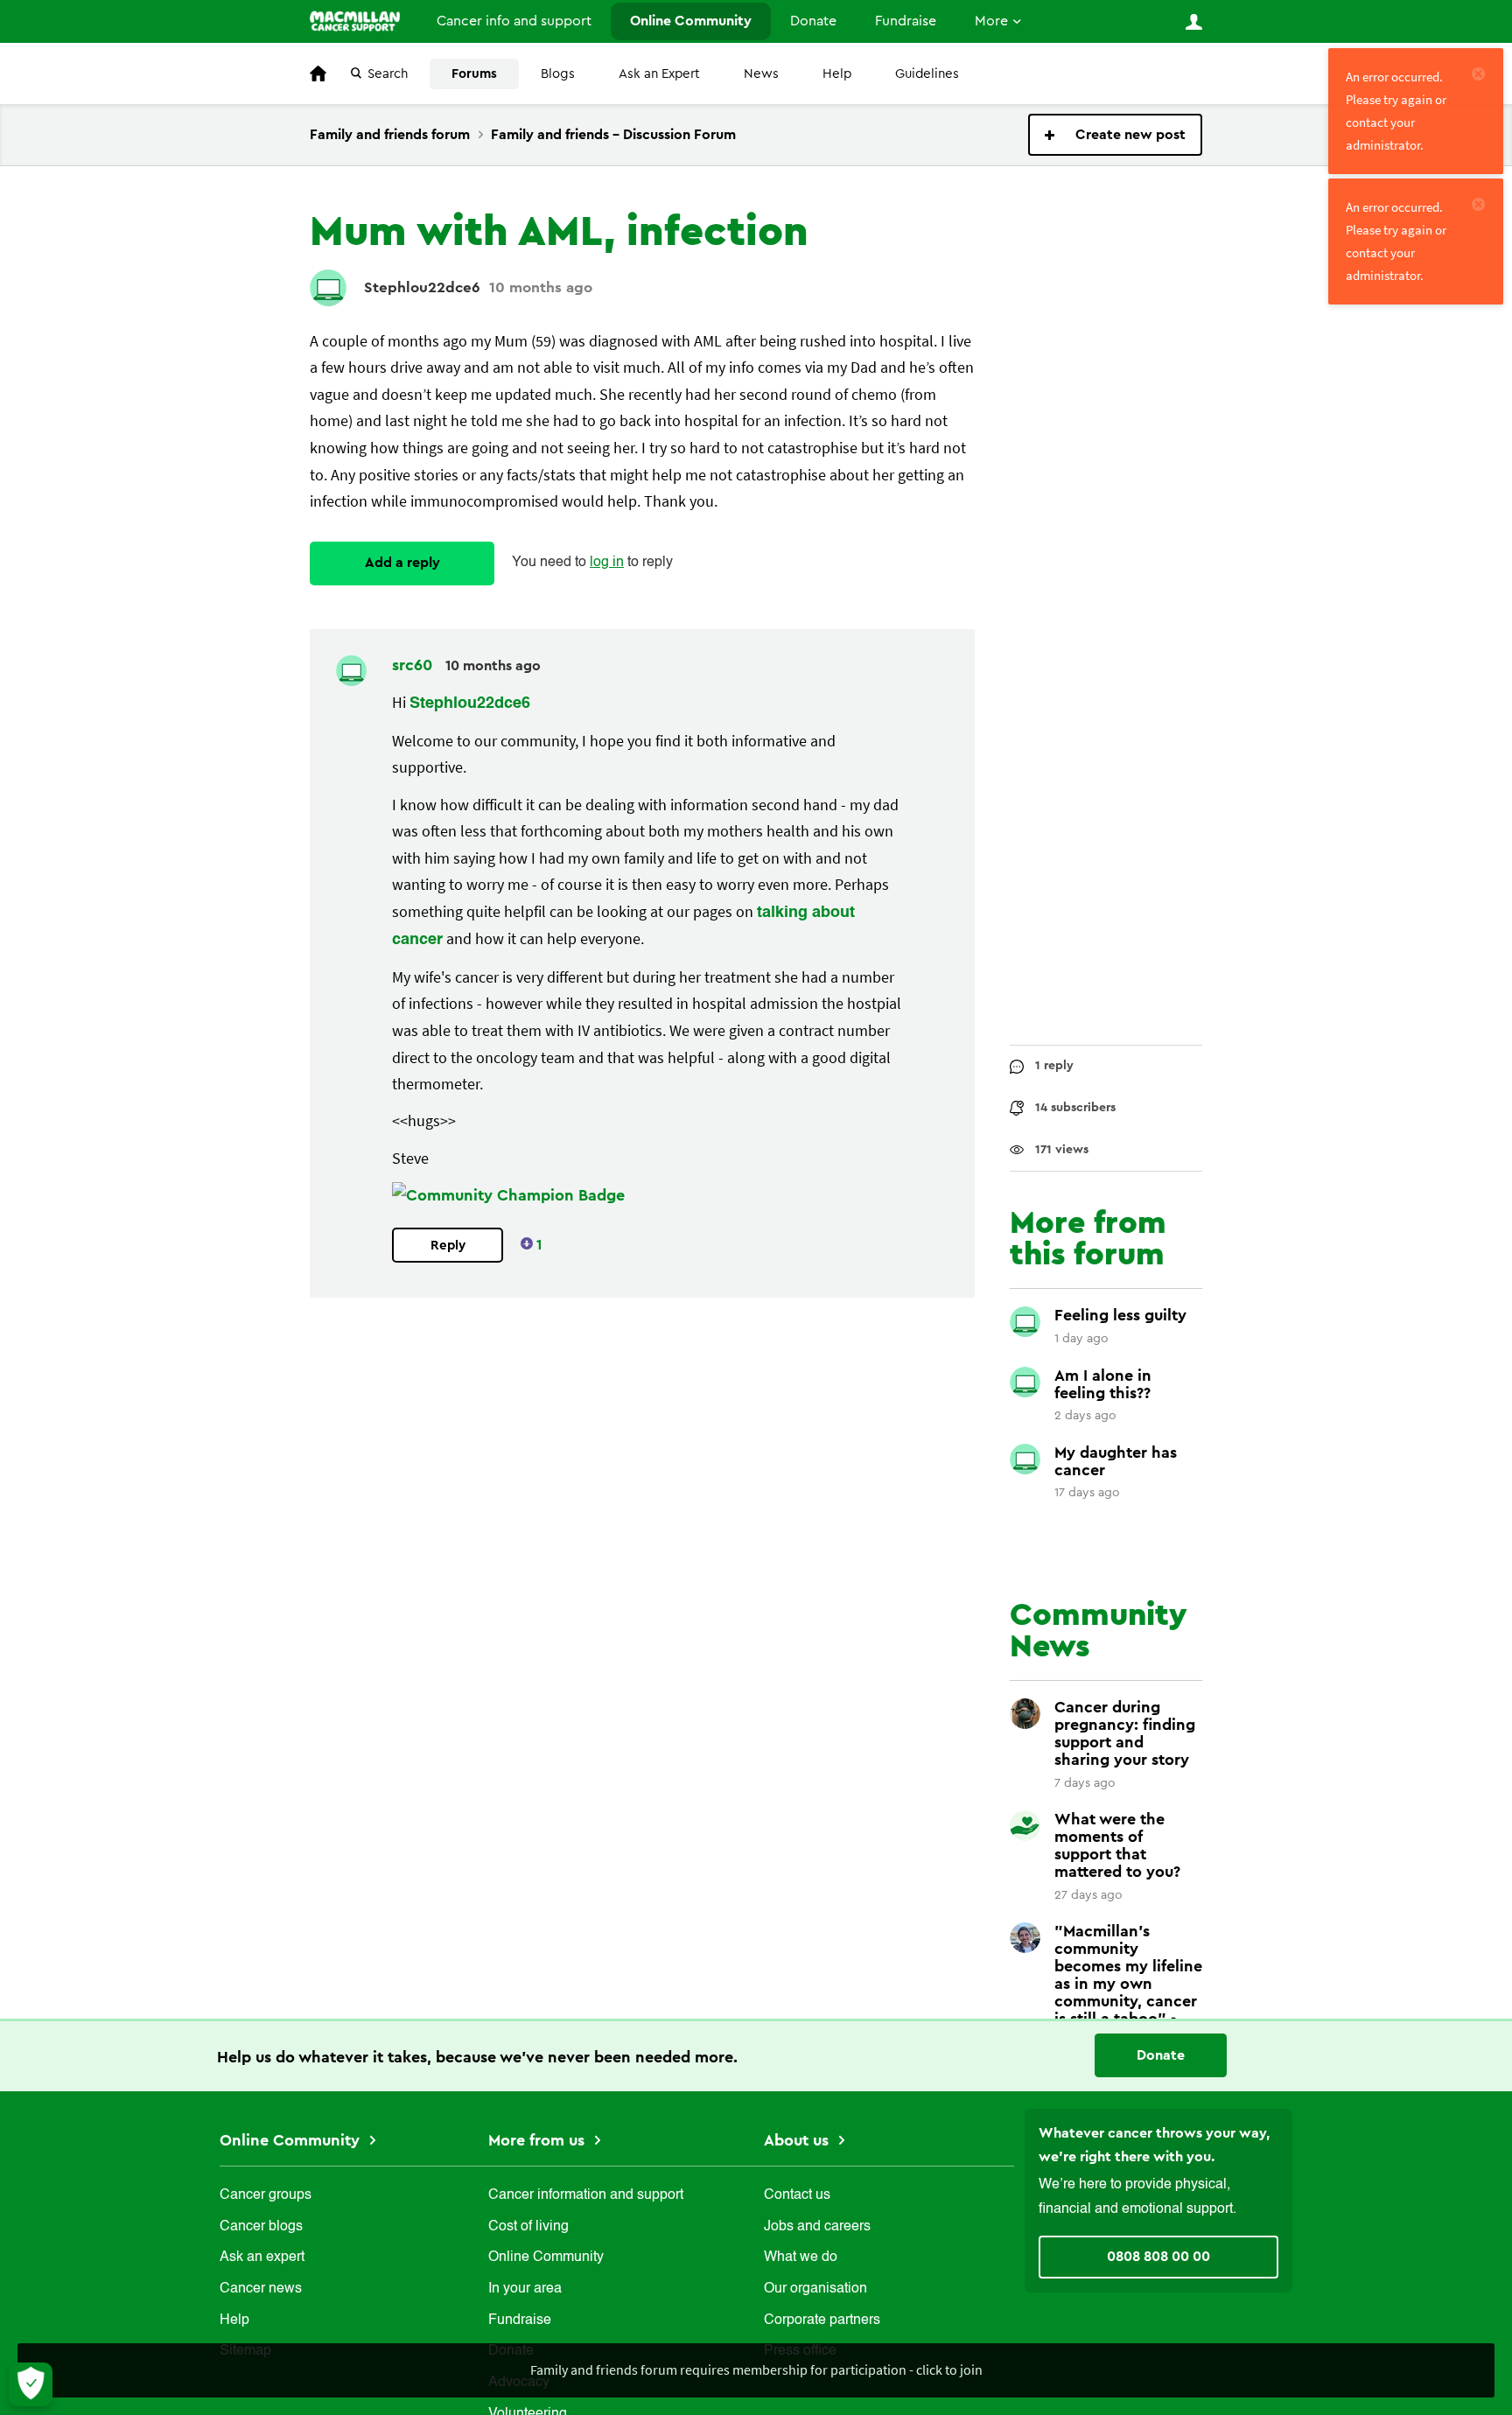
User (1193, 22)
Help (837, 74)
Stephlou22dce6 (422, 287)
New (1115, 135)
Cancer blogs (261, 2227)
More (991, 21)
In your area (525, 2289)
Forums (474, 74)
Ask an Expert (659, 74)
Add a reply (402, 563)
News (761, 74)
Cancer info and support (514, 21)
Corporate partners (822, 2320)
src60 (414, 665)
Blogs (558, 74)
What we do (801, 2257)
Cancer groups (266, 2195)
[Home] (355, 21)
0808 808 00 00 (1158, 2257)
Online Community (691, 21)
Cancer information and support (586, 2195)
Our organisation (815, 2289)
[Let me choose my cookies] (31, 2384)
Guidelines (927, 74)
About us (798, 2140)
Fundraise (906, 21)
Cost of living (528, 2227)
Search (388, 74)
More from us (539, 2140)
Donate (813, 21)
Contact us (797, 2195)
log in (607, 563)
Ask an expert (262, 2257)
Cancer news (261, 2289)
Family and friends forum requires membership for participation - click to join (756, 2369)
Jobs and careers (817, 2227)
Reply (448, 1246)
